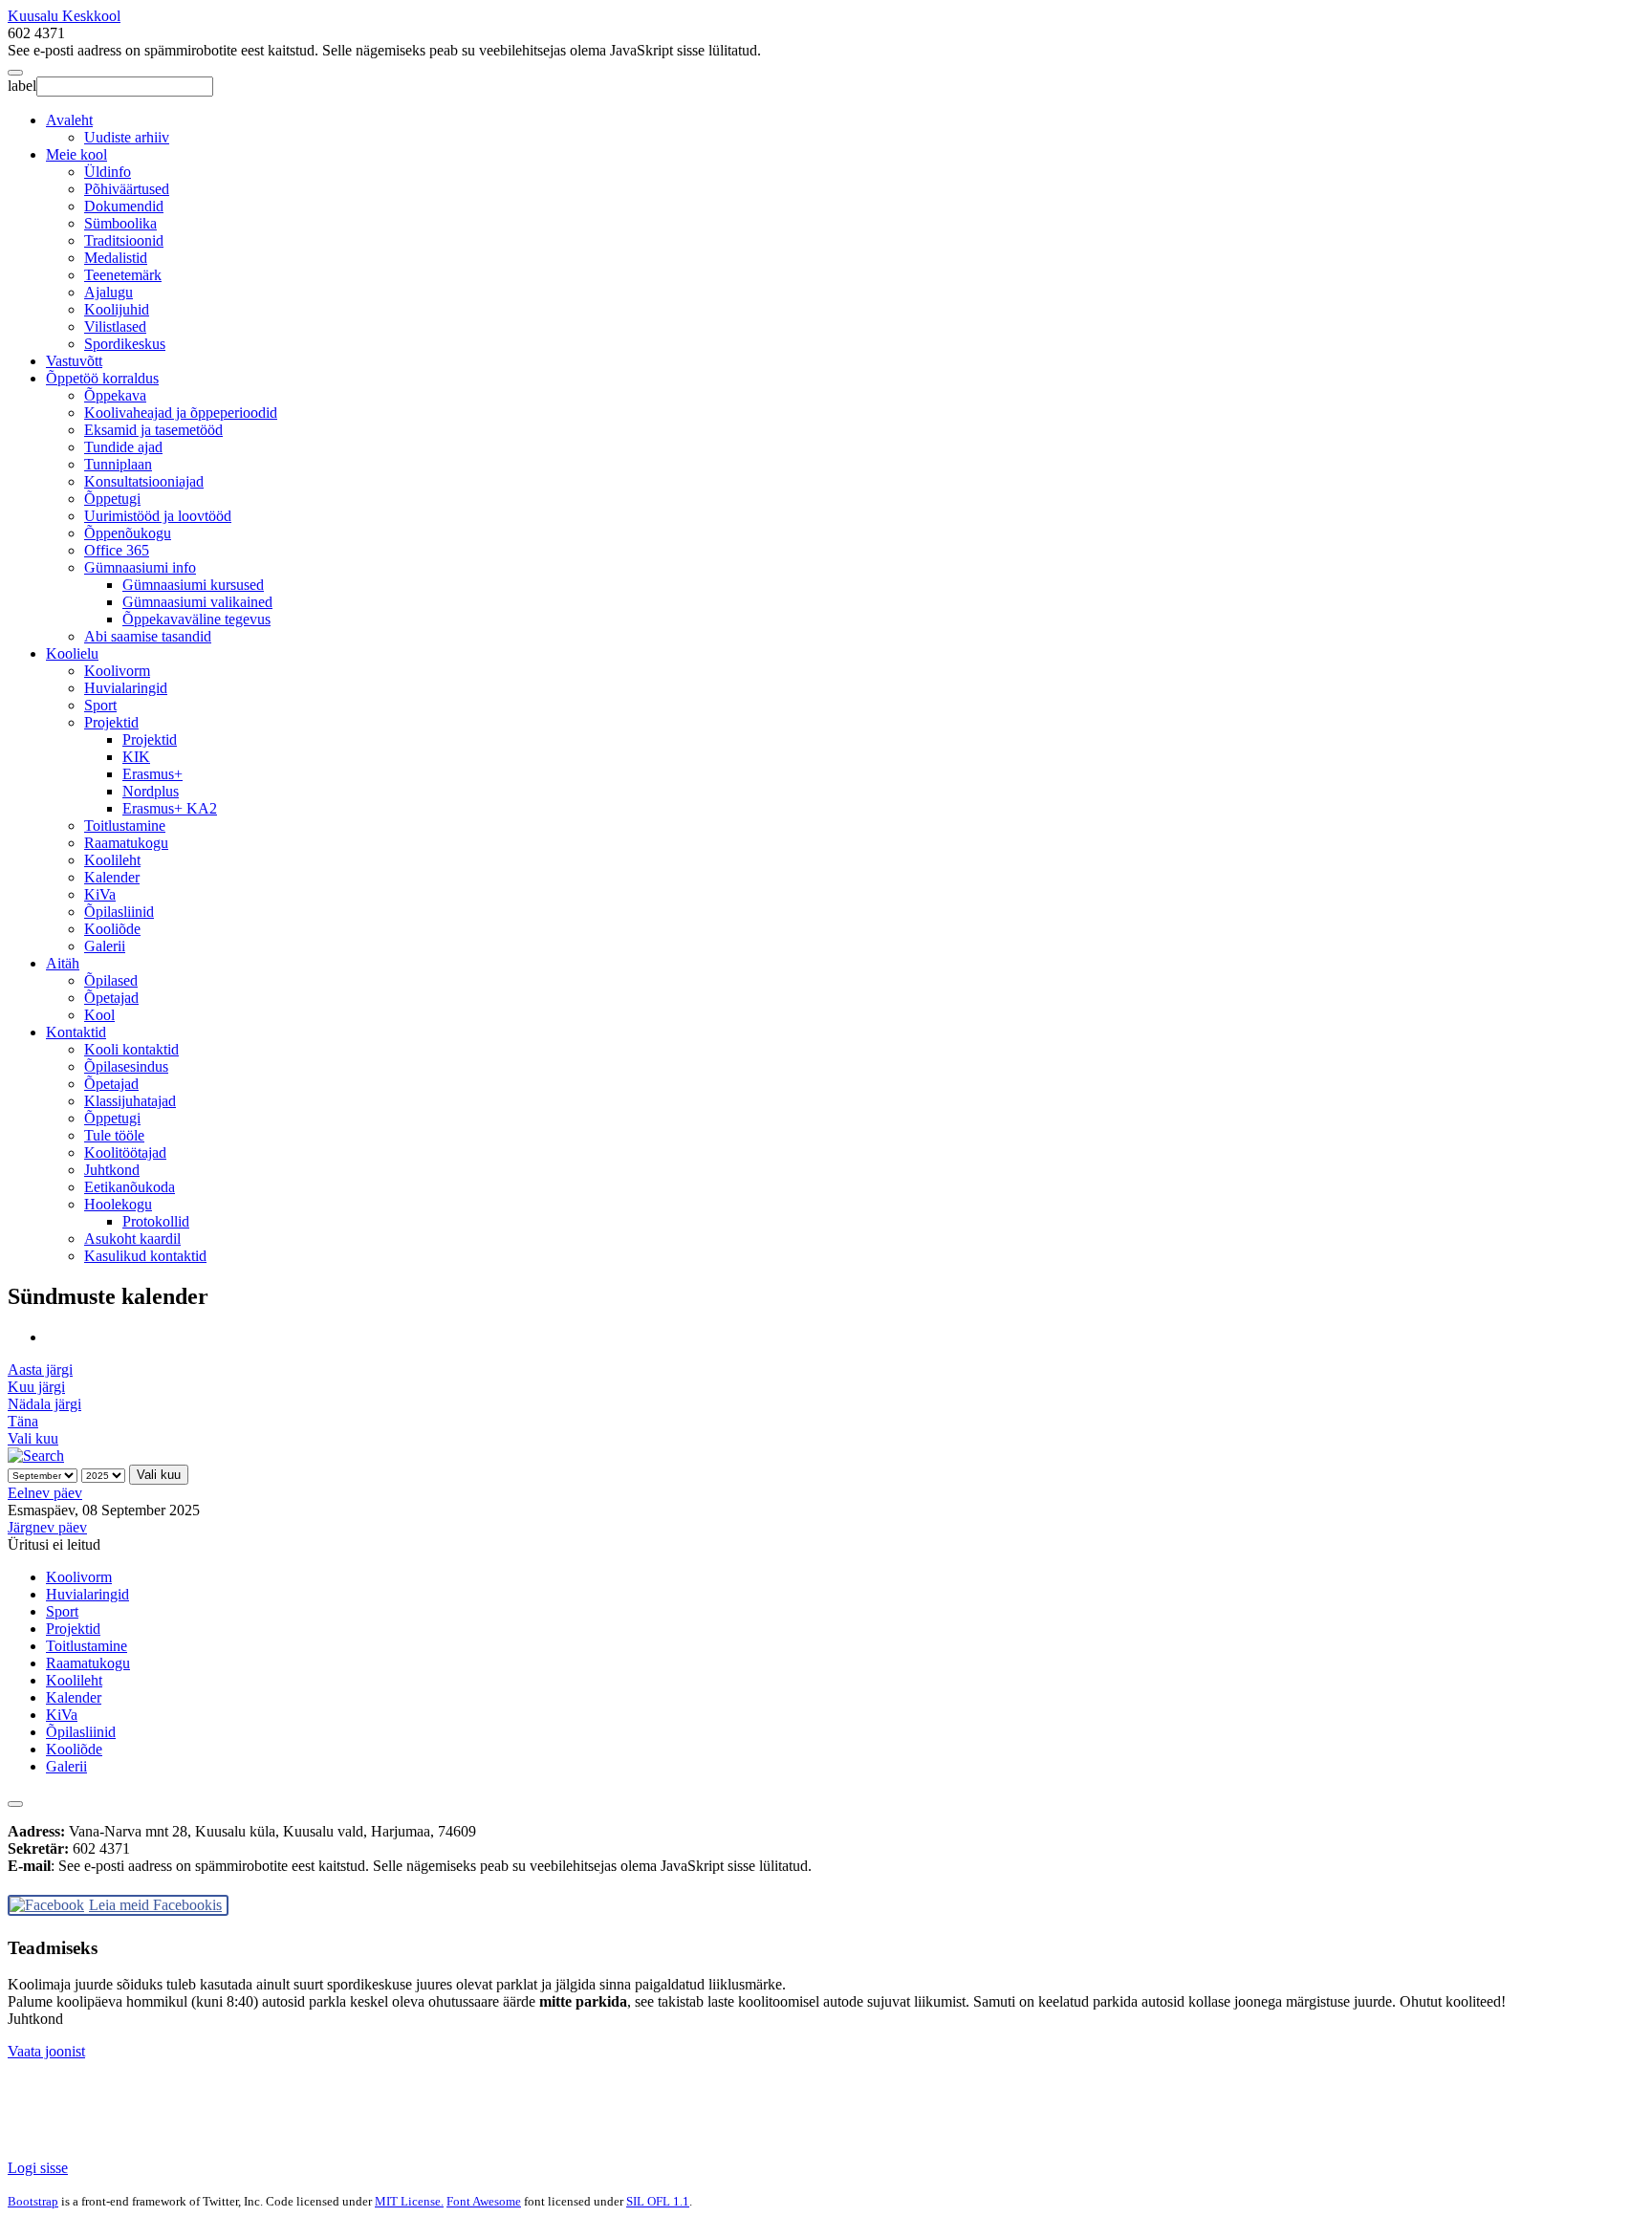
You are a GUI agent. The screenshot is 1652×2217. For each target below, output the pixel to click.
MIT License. (409, 2201)
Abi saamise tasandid (148, 636)
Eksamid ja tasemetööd (153, 430)
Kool (99, 1015)
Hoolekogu (118, 1204)
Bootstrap (33, 2201)
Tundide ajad (123, 447)
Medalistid (116, 258)
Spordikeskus (125, 344)
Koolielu (72, 653)
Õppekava (115, 395)
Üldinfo (108, 172)
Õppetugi (112, 499)
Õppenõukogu (128, 533)
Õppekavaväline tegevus (196, 619)
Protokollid (156, 1221)
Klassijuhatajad (130, 1101)
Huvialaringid (126, 688)
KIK (136, 757)
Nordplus (151, 791)
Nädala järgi (44, 1404)
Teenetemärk (123, 275)
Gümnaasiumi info (140, 567)
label (22, 86)
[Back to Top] (15, 1804)
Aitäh (63, 963)
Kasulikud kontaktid (145, 1256)
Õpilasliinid (119, 912)
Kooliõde (112, 929)
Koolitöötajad (125, 1152)
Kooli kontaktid (131, 1049)
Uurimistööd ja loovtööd (158, 516)
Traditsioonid (124, 240)
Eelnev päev (45, 1493)
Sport (100, 705)
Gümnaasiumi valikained (197, 602)
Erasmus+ (152, 774)
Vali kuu (33, 1438)
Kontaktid (76, 1032)
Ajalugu (109, 292)
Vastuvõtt (74, 361)
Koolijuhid (117, 309)
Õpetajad (111, 998)
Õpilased (111, 980)
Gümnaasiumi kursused (193, 585)
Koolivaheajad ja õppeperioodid (181, 413)
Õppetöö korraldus (102, 378)
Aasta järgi (40, 1369)
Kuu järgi (36, 1387)
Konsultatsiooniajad (144, 481)
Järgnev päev (47, 1527)
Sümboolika (120, 223)
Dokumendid (124, 206)
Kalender (112, 877)
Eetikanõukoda (130, 1187)
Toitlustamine (125, 826)
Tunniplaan (118, 464)
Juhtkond (112, 1170)
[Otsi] (36, 1456)
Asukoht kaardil (132, 1239)
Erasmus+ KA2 (170, 808)
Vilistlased (115, 326)
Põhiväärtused (127, 189)
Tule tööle (114, 1135)
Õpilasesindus (126, 1066)
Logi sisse (38, 2168)
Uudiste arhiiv (127, 137)
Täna (23, 1421)
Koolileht (112, 860)
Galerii (105, 946)
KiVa (100, 894)
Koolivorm (117, 671)
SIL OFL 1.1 (658, 2201)
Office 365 (117, 550)
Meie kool (76, 154)
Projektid (111, 722)
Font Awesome (484, 2201)
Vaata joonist (46, 2051)
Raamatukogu (126, 843)
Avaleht (69, 120)
